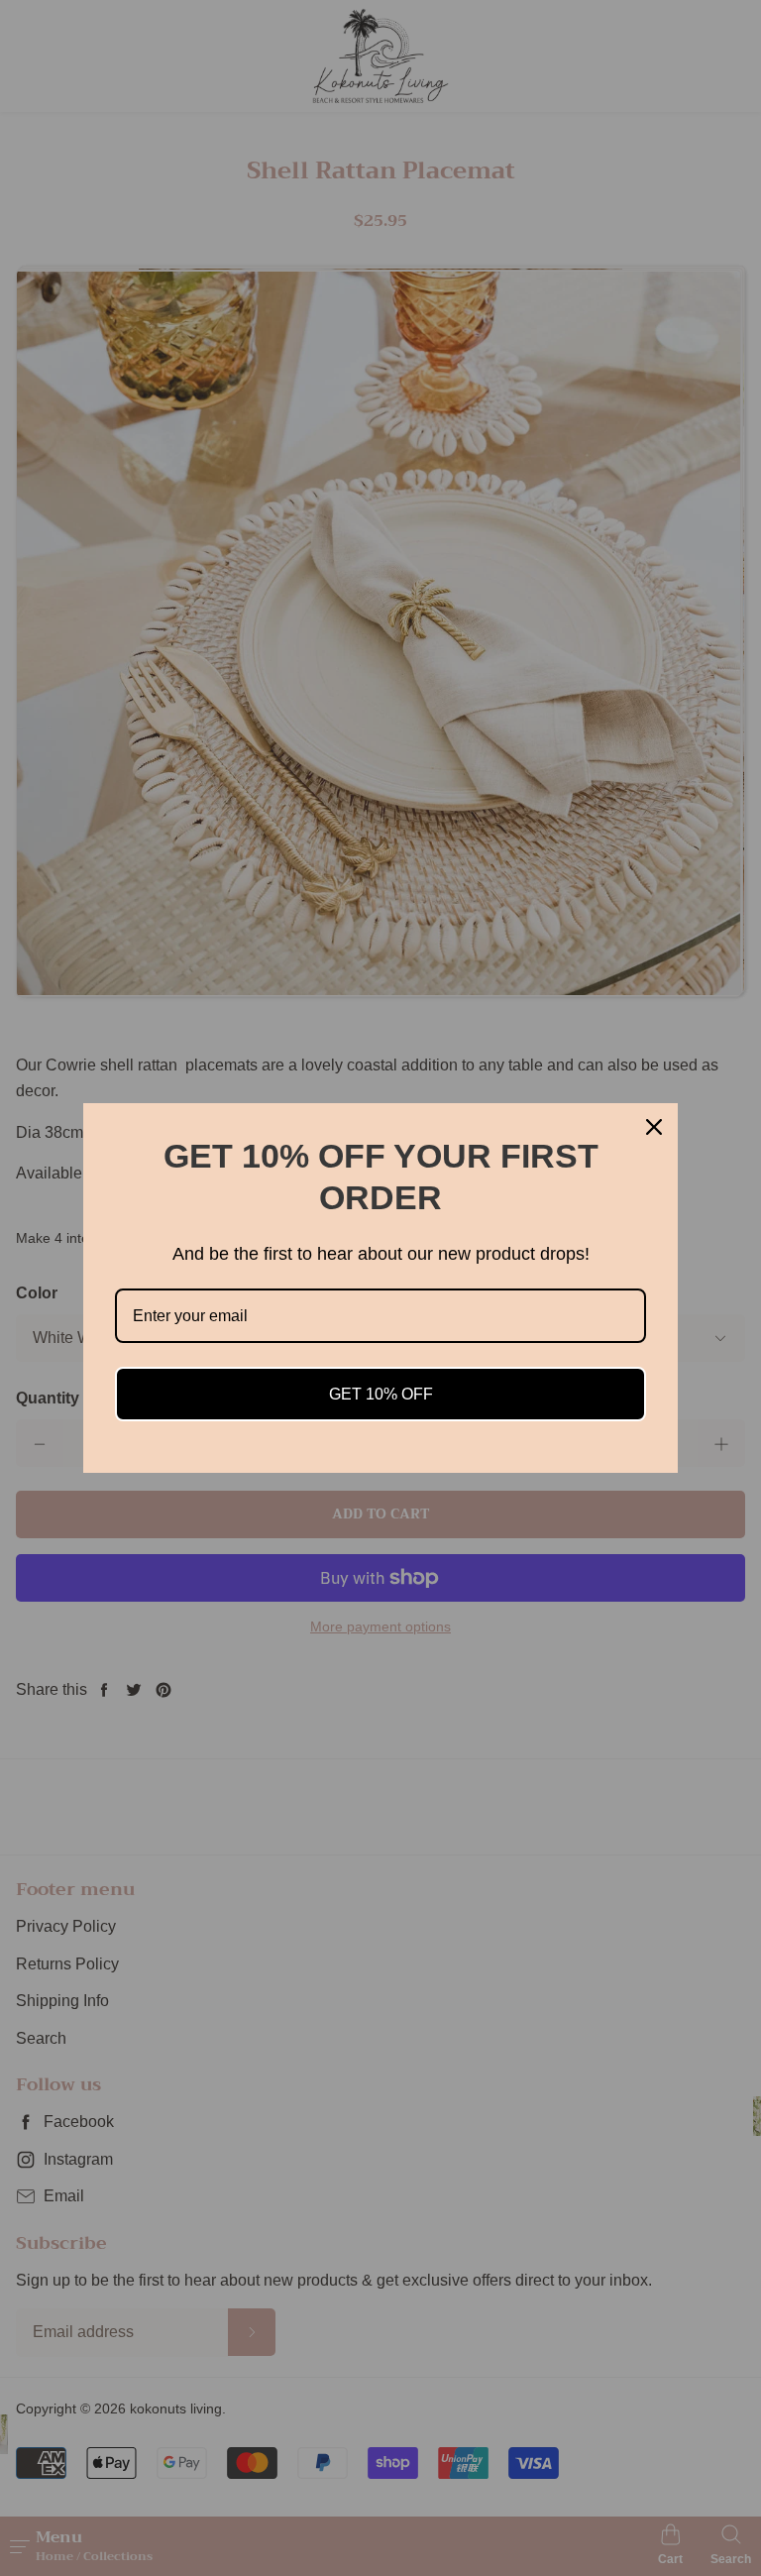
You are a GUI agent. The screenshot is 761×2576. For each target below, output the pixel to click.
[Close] (654, 1127)
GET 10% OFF (381, 1394)
